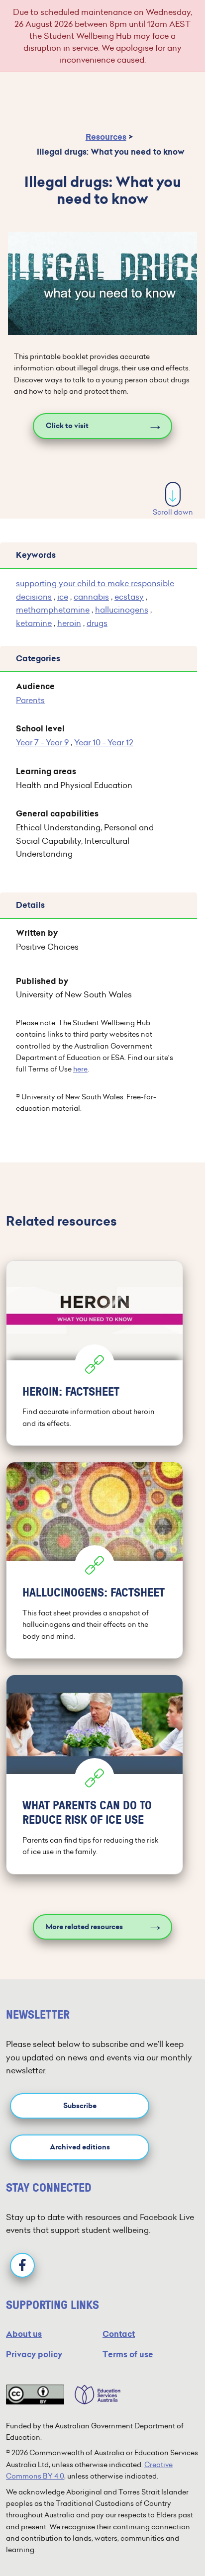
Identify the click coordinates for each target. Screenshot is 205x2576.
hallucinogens (122, 610)
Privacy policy (34, 2354)
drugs (97, 623)
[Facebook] (22, 2265)
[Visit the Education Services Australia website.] (93, 2395)
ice (63, 597)
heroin (69, 623)
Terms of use (128, 2354)
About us (24, 2334)
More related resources (84, 1927)
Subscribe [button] (80, 2106)
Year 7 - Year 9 (42, 742)
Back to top (174, 2538)
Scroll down (173, 512)
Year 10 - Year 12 (104, 742)
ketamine (34, 623)
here (80, 1069)
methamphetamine (53, 610)
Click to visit (67, 426)
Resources (106, 137)
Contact (119, 2334)
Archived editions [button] (80, 2147)
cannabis (91, 597)
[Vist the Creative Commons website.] (35, 2395)
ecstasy (129, 597)
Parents (30, 700)
